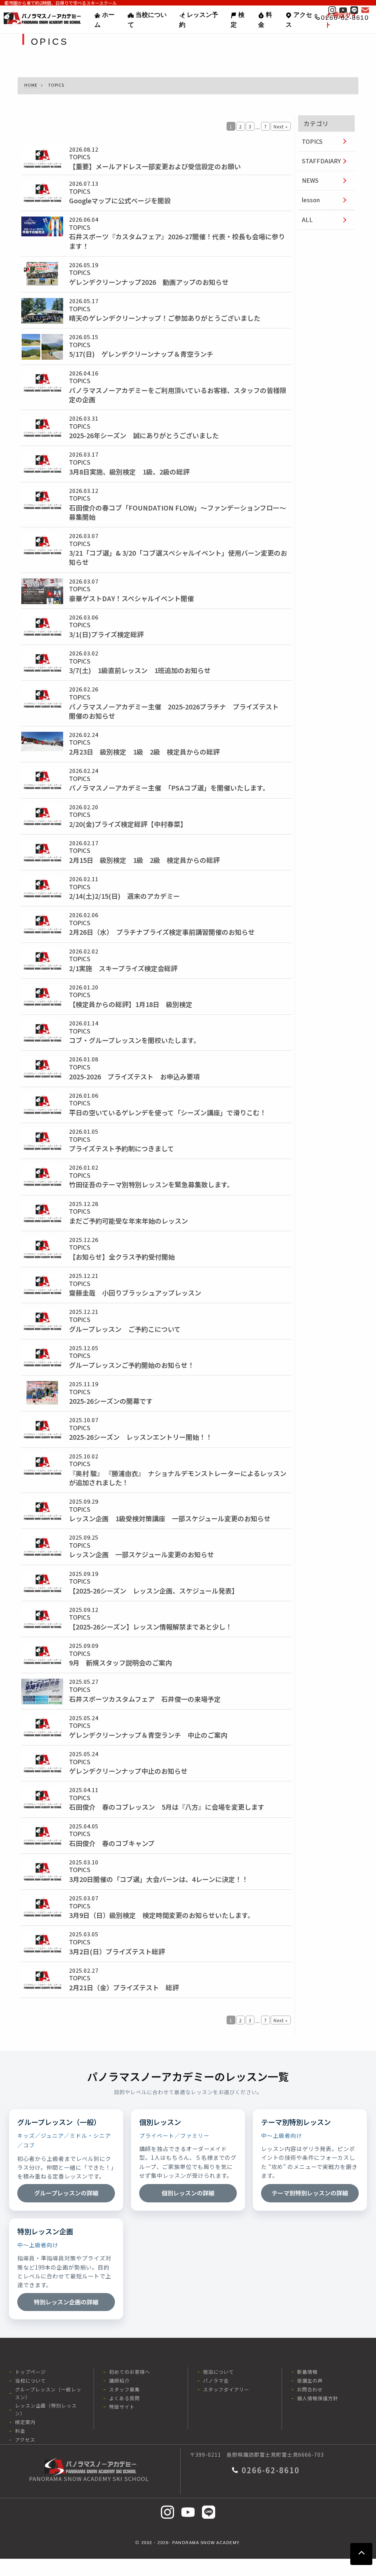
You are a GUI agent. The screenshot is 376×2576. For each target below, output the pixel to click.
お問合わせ (310, 2389)
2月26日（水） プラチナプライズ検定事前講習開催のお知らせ (162, 932)
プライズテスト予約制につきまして (122, 1149)
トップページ (30, 2372)
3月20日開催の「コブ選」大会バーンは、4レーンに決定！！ (159, 1879)
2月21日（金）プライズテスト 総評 (124, 1988)
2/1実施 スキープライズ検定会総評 (123, 968)
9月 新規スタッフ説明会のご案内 (120, 1663)
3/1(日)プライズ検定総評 (106, 634)
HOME (31, 85)
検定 (238, 20)
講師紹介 (119, 2381)
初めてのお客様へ (130, 2372)
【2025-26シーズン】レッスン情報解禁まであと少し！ (151, 1627)
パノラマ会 (216, 2381)
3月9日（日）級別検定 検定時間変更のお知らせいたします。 (162, 1915)
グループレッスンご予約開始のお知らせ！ (132, 1365)
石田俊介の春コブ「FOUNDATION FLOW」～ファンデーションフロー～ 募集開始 (180, 512)
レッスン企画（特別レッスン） (46, 2409)
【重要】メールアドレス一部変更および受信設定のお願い (155, 166)
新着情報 (307, 2372)
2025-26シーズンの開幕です (111, 1401)
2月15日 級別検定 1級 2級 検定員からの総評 (144, 860)
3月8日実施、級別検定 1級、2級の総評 (129, 472)
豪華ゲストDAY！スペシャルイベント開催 (131, 598)
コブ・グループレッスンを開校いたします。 (135, 1040)
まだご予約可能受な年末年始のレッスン (129, 1221)
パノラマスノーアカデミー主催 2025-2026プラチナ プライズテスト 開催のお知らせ (177, 711)
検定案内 (25, 2422)
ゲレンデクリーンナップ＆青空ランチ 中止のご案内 (148, 1735)
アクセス (299, 20)
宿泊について (218, 2372)
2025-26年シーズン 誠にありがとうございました (144, 435)
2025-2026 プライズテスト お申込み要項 (134, 1077)
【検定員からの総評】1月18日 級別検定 (131, 1004)
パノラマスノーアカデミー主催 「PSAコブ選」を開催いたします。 (169, 788)
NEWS (310, 180)
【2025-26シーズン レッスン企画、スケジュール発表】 (154, 1591)
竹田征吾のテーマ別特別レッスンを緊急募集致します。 (151, 1185)
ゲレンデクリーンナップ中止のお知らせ (128, 1771)
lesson (311, 200)
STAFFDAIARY (321, 161)
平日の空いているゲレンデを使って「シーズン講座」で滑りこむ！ (168, 1113)
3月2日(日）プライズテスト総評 (117, 1952)
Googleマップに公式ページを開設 (120, 201)
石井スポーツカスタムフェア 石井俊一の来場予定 (145, 1699)
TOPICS (312, 141)
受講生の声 (310, 2381)
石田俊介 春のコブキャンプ (112, 1843)
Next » (281, 126)
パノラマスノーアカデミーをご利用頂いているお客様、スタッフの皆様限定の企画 (178, 395)
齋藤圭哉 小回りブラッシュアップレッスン (135, 1293)
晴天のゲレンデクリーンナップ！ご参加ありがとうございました (165, 318)
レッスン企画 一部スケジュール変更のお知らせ (142, 1554)
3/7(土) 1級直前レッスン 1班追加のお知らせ (140, 670)
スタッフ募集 (124, 2389)
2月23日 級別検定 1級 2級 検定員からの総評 (144, 752)
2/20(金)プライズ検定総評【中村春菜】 (128, 824)
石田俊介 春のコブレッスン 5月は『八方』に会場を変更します (167, 1807)
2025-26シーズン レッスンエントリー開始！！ (141, 1437)
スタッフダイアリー (226, 2389)
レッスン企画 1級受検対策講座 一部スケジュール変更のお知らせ (170, 1518)
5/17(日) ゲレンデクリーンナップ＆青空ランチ (141, 354)
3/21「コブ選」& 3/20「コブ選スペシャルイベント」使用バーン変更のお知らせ (178, 557)
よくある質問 (124, 2398)
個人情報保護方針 (318, 2398)
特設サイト (122, 2407)
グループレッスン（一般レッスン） (48, 2393)
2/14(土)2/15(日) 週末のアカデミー (124, 896)
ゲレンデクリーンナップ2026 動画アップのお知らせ (149, 282)
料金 (265, 20)
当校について (147, 20)
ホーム (104, 20)
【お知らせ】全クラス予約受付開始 (122, 1257)
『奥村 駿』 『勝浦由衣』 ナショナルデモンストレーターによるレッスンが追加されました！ (178, 1478)
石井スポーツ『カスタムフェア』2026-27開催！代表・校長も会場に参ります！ (177, 241)
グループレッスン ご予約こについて (125, 1329)
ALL (307, 219)
